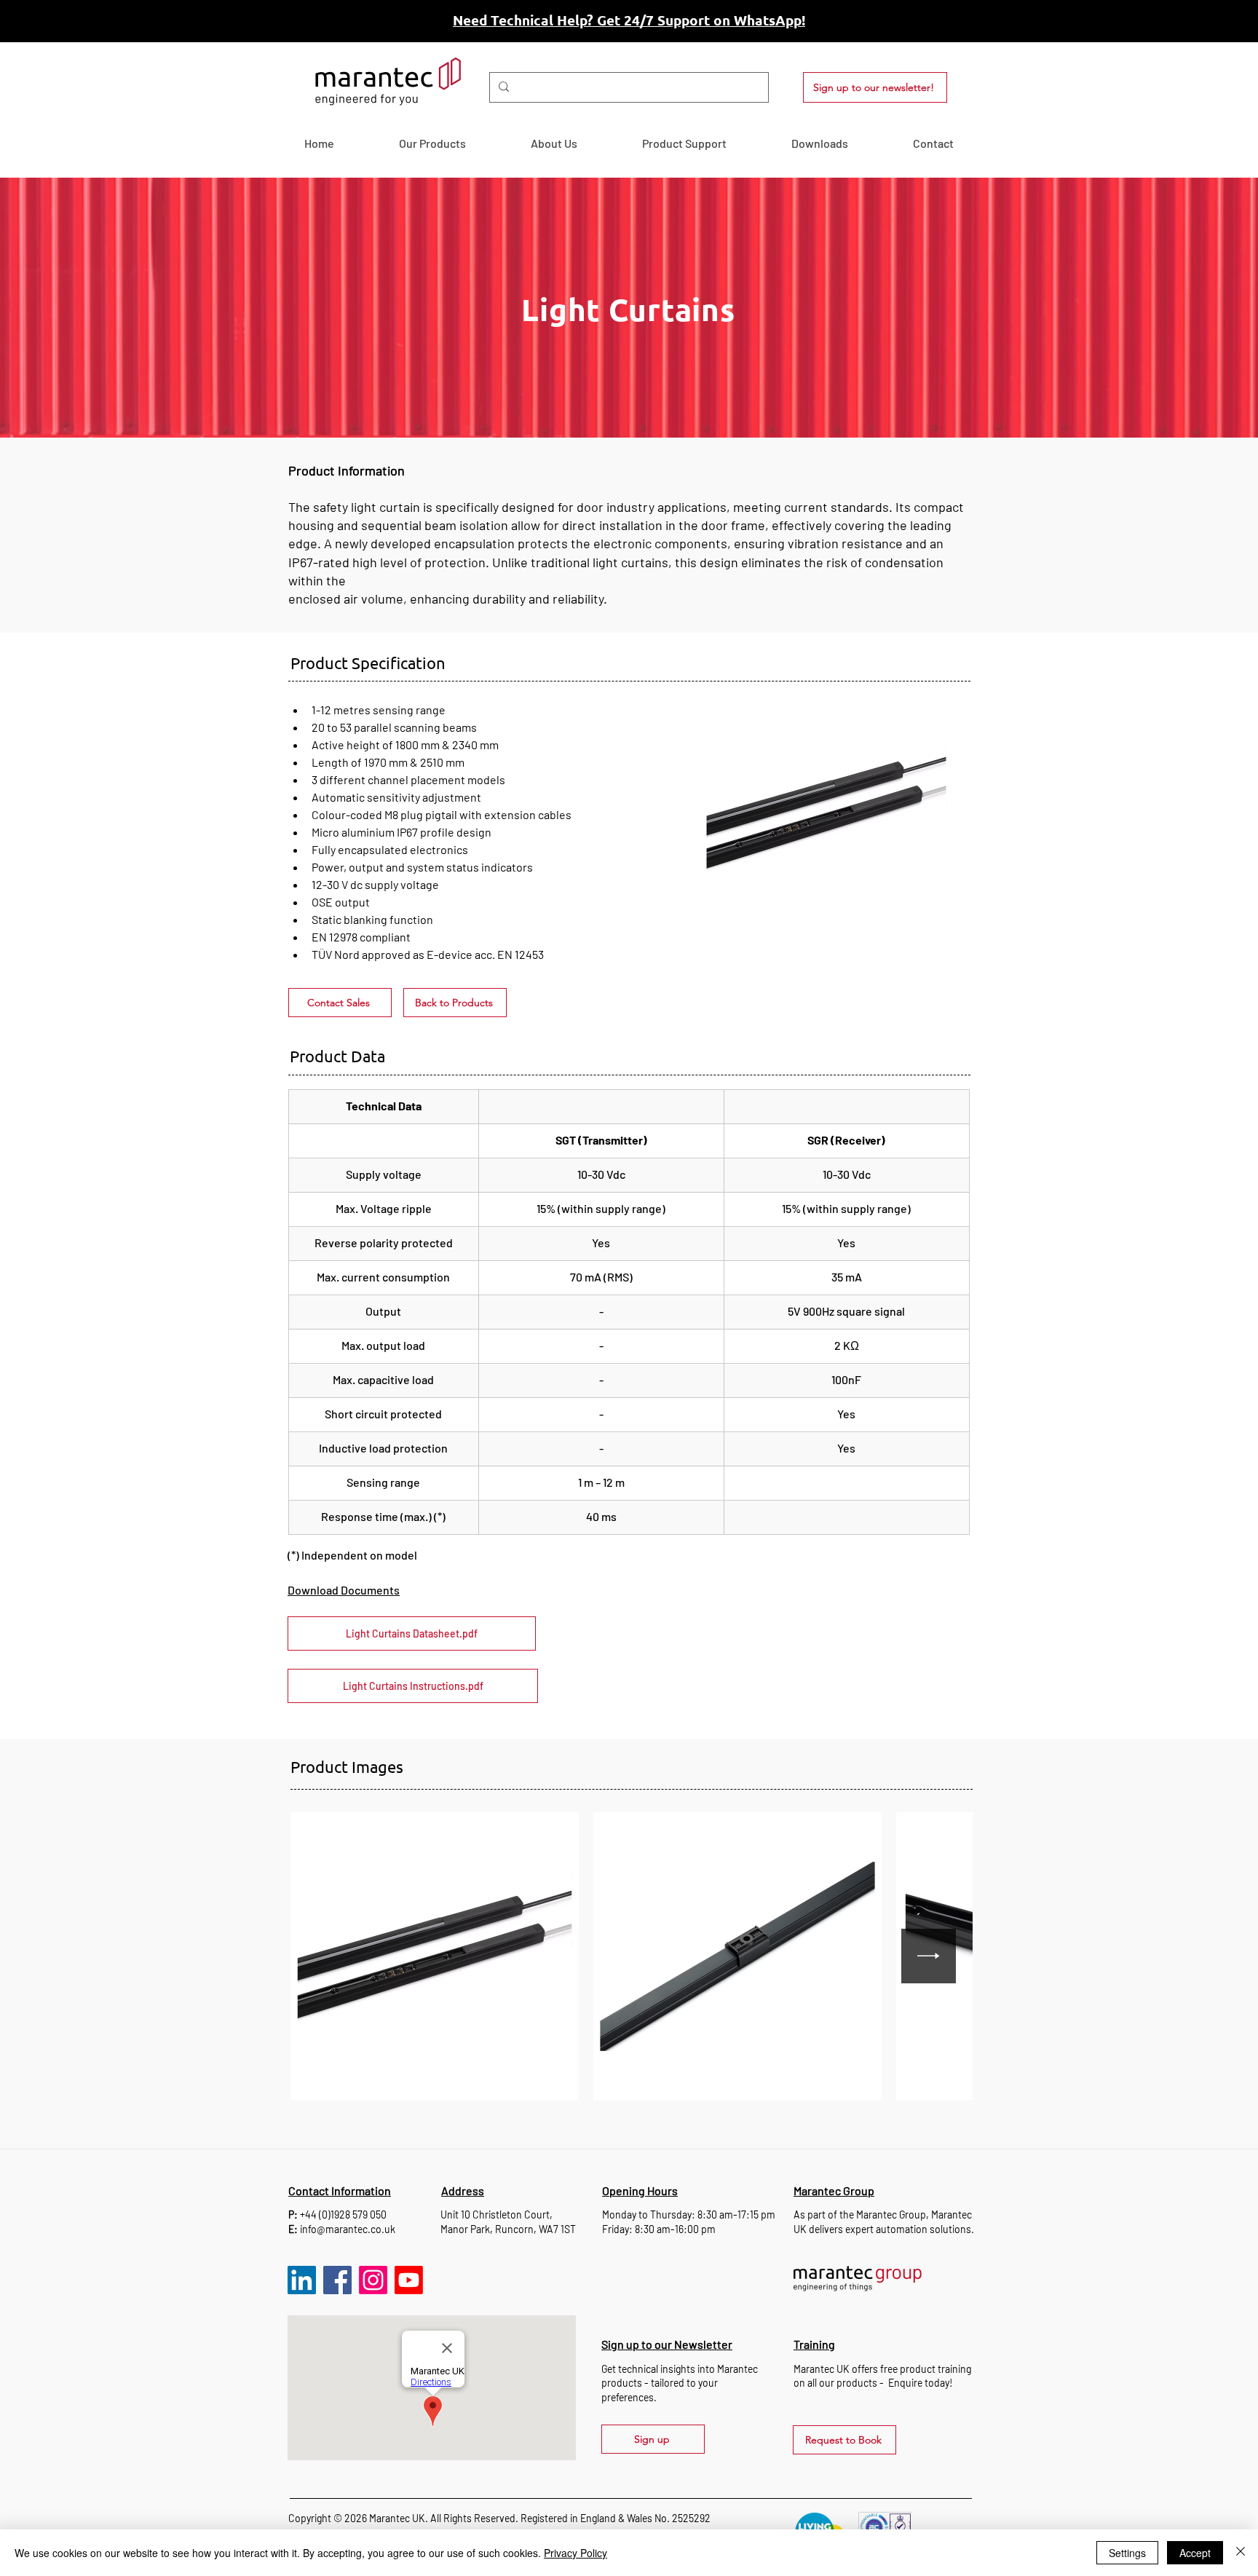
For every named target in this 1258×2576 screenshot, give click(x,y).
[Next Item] (929, 1956)
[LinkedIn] (302, 2280)
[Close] (1241, 2553)
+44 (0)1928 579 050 (343, 2215)
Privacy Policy (575, 2553)
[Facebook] (337, 2280)
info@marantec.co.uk (348, 2229)
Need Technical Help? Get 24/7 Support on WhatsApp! (629, 20)
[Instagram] (373, 2280)
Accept (1195, 2553)
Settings (1127, 2553)
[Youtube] (409, 2280)
